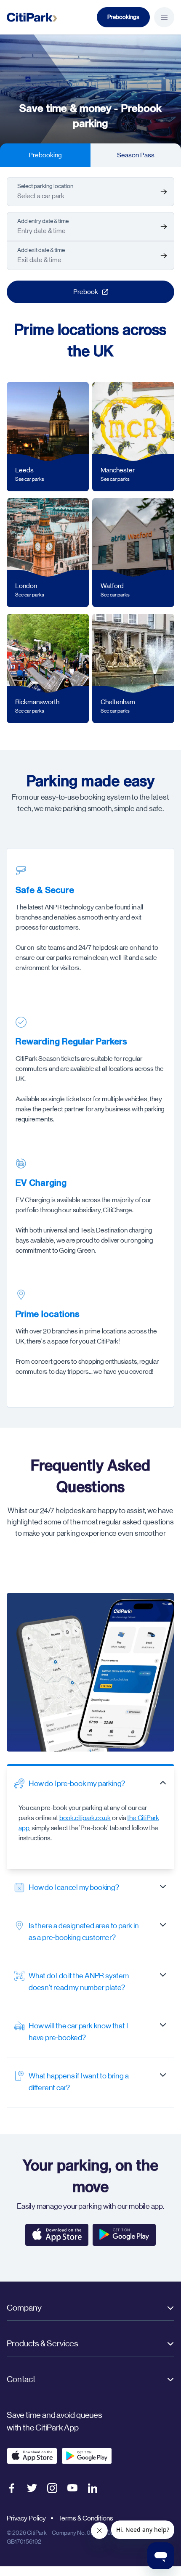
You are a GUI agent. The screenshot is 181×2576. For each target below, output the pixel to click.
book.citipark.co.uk (85, 1818)
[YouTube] (72, 2488)
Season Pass (136, 155)
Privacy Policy (26, 2518)
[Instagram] (52, 2488)
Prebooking (45, 155)
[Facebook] (12, 2488)
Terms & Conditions (86, 2518)
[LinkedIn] (93, 2488)
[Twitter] (32, 2488)
